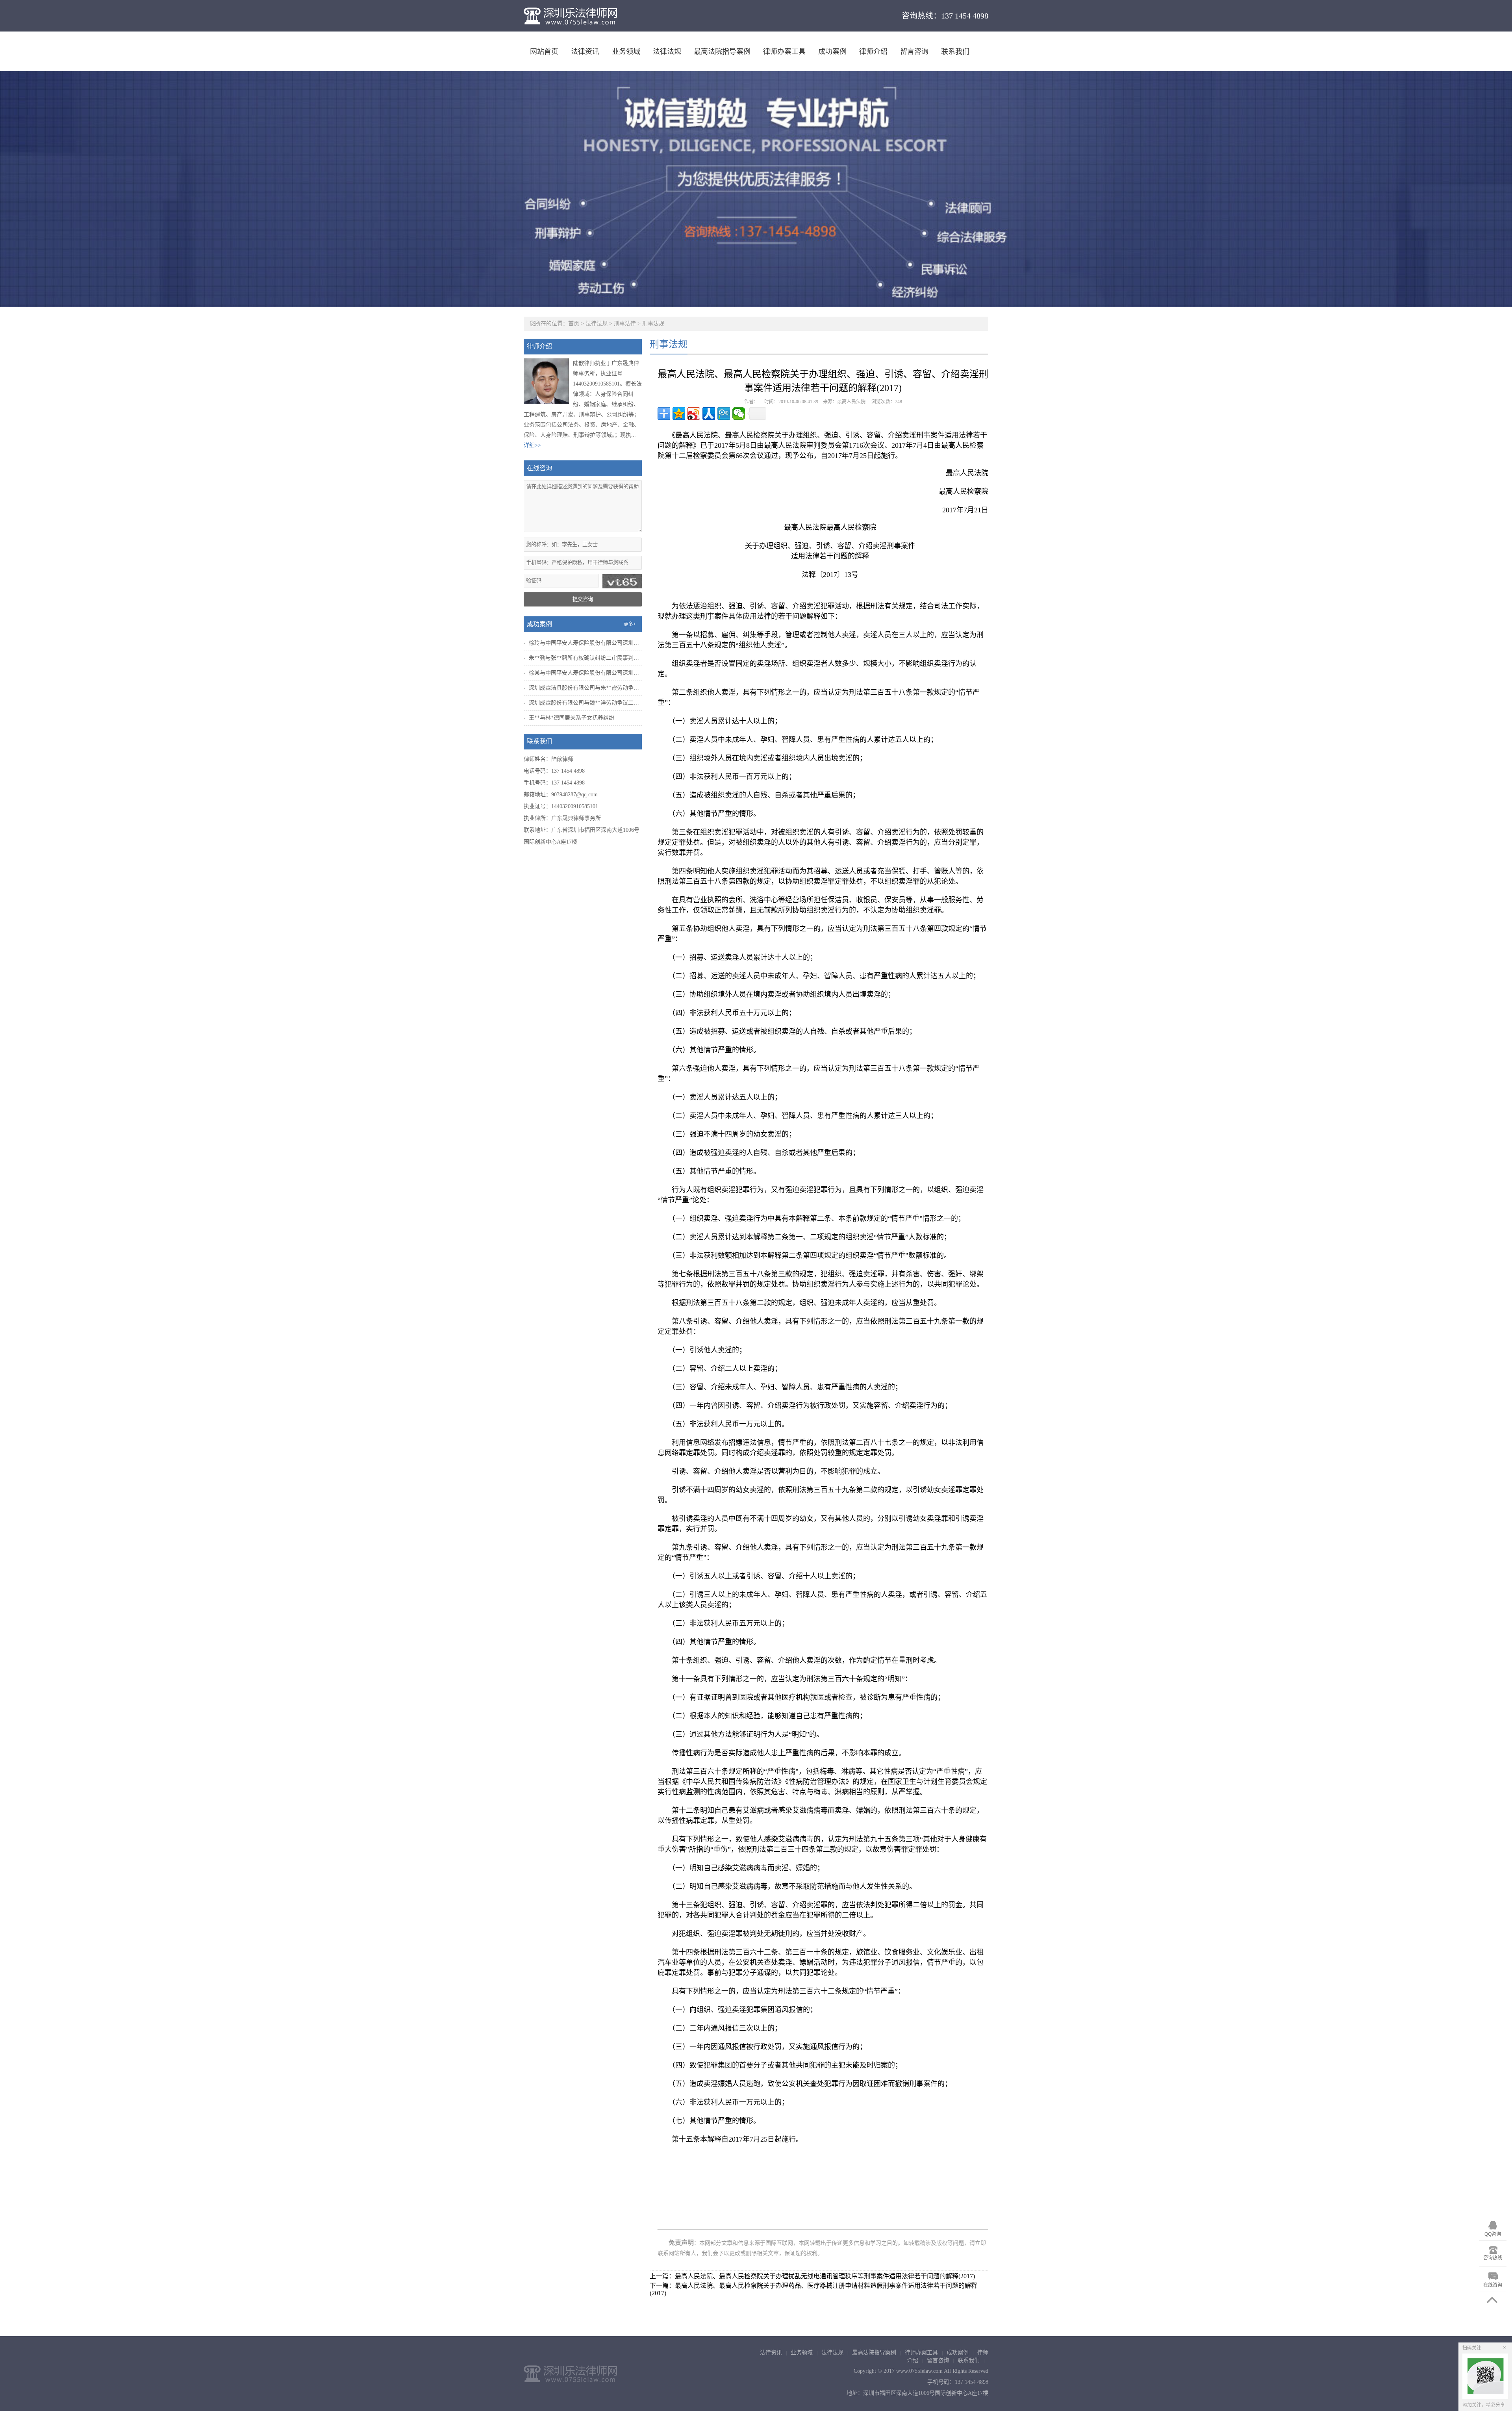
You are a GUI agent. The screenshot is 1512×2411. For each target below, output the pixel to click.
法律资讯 (585, 52)
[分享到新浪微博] (694, 414)
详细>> (532, 445)
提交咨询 (583, 599)
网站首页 (544, 52)
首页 (574, 324)
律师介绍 (873, 52)
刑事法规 (653, 324)
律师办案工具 (784, 52)
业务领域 (626, 52)
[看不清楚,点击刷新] (622, 581)
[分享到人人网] (709, 414)
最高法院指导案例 (722, 52)
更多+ (630, 624)
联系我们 (955, 52)
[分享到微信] (739, 414)
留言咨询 (914, 52)
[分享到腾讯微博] (724, 414)
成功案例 (832, 52)
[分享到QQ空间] (679, 414)
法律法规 (667, 52)
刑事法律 (625, 324)
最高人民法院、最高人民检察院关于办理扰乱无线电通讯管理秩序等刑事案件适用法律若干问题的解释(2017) (825, 2276)
